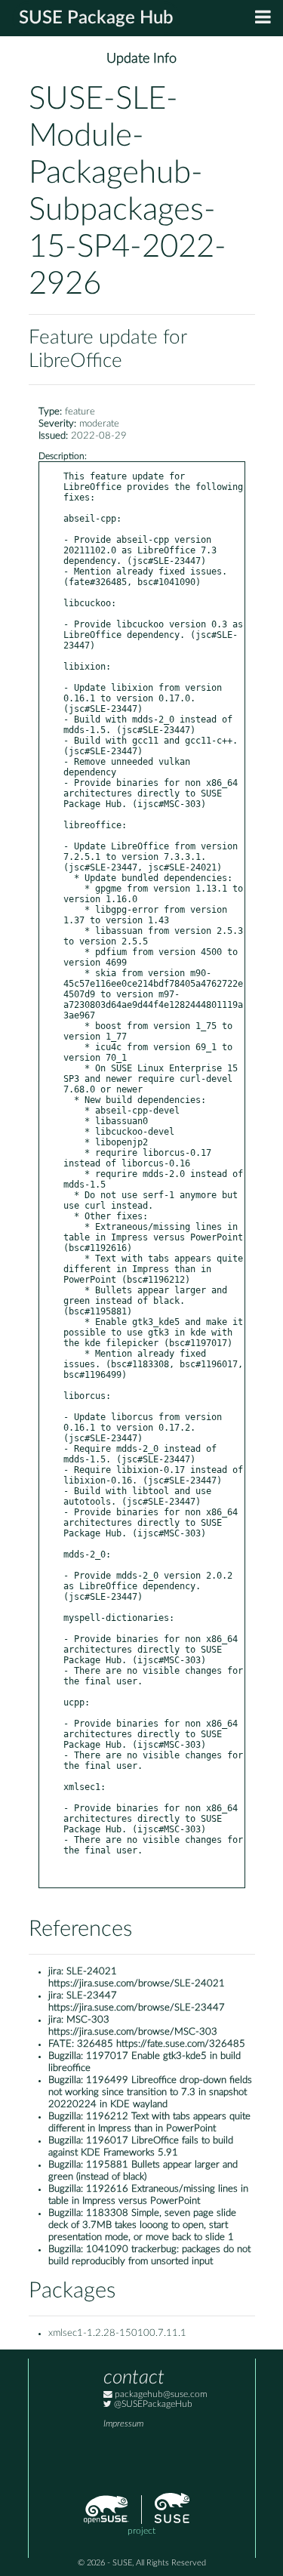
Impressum (123, 2424)
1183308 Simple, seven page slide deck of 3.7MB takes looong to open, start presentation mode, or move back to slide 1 (142, 2225)
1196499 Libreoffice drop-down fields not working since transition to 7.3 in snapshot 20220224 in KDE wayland (150, 2092)
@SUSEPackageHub (152, 2404)
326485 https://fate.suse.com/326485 (161, 2044)
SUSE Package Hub (96, 18)
